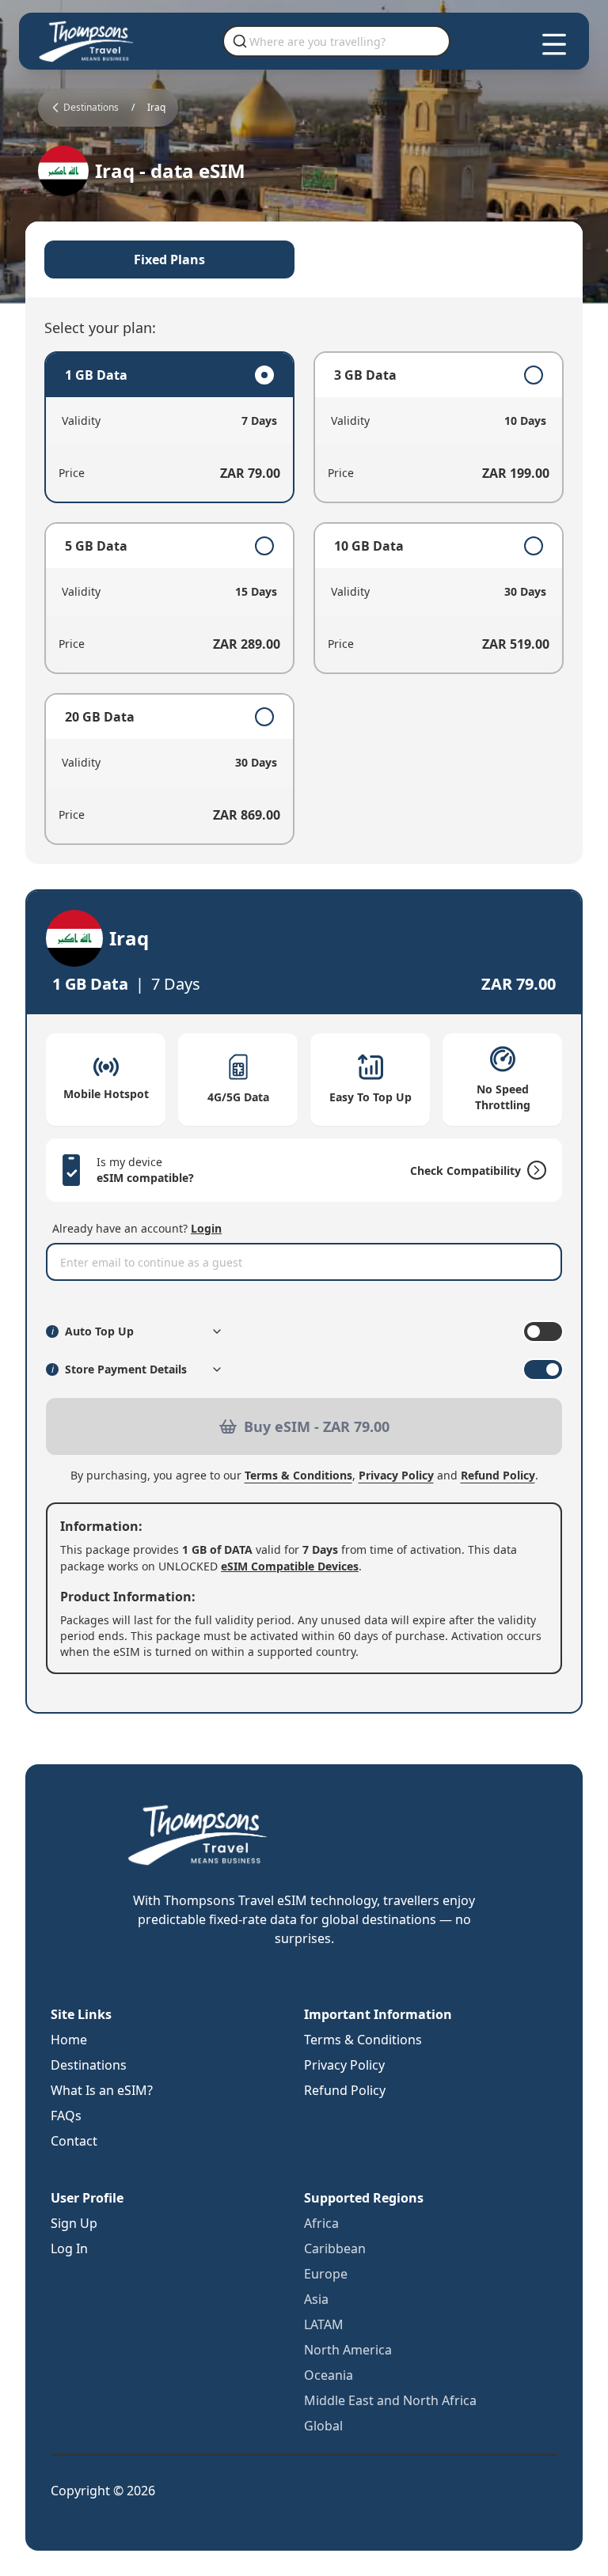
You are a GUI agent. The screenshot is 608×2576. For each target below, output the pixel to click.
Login (206, 1228)
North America (348, 2350)
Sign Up (74, 2223)
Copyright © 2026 (103, 2491)
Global (323, 2426)
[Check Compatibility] (534, 1170)
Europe (326, 2274)
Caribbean (335, 2248)
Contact (74, 2141)
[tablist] (304, 259)
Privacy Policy (396, 1475)
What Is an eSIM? (102, 2090)
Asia (316, 2299)
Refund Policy (498, 1475)
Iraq (156, 108)
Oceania (329, 2375)
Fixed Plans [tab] (169, 259)
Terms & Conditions (298, 1475)
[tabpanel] (304, 598)
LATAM (324, 2324)
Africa (321, 2223)
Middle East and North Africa (390, 2400)
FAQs (66, 2116)
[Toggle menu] (554, 44)
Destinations (89, 2065)
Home (69, 2040)
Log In (69, 2248)
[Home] (87, 41)
